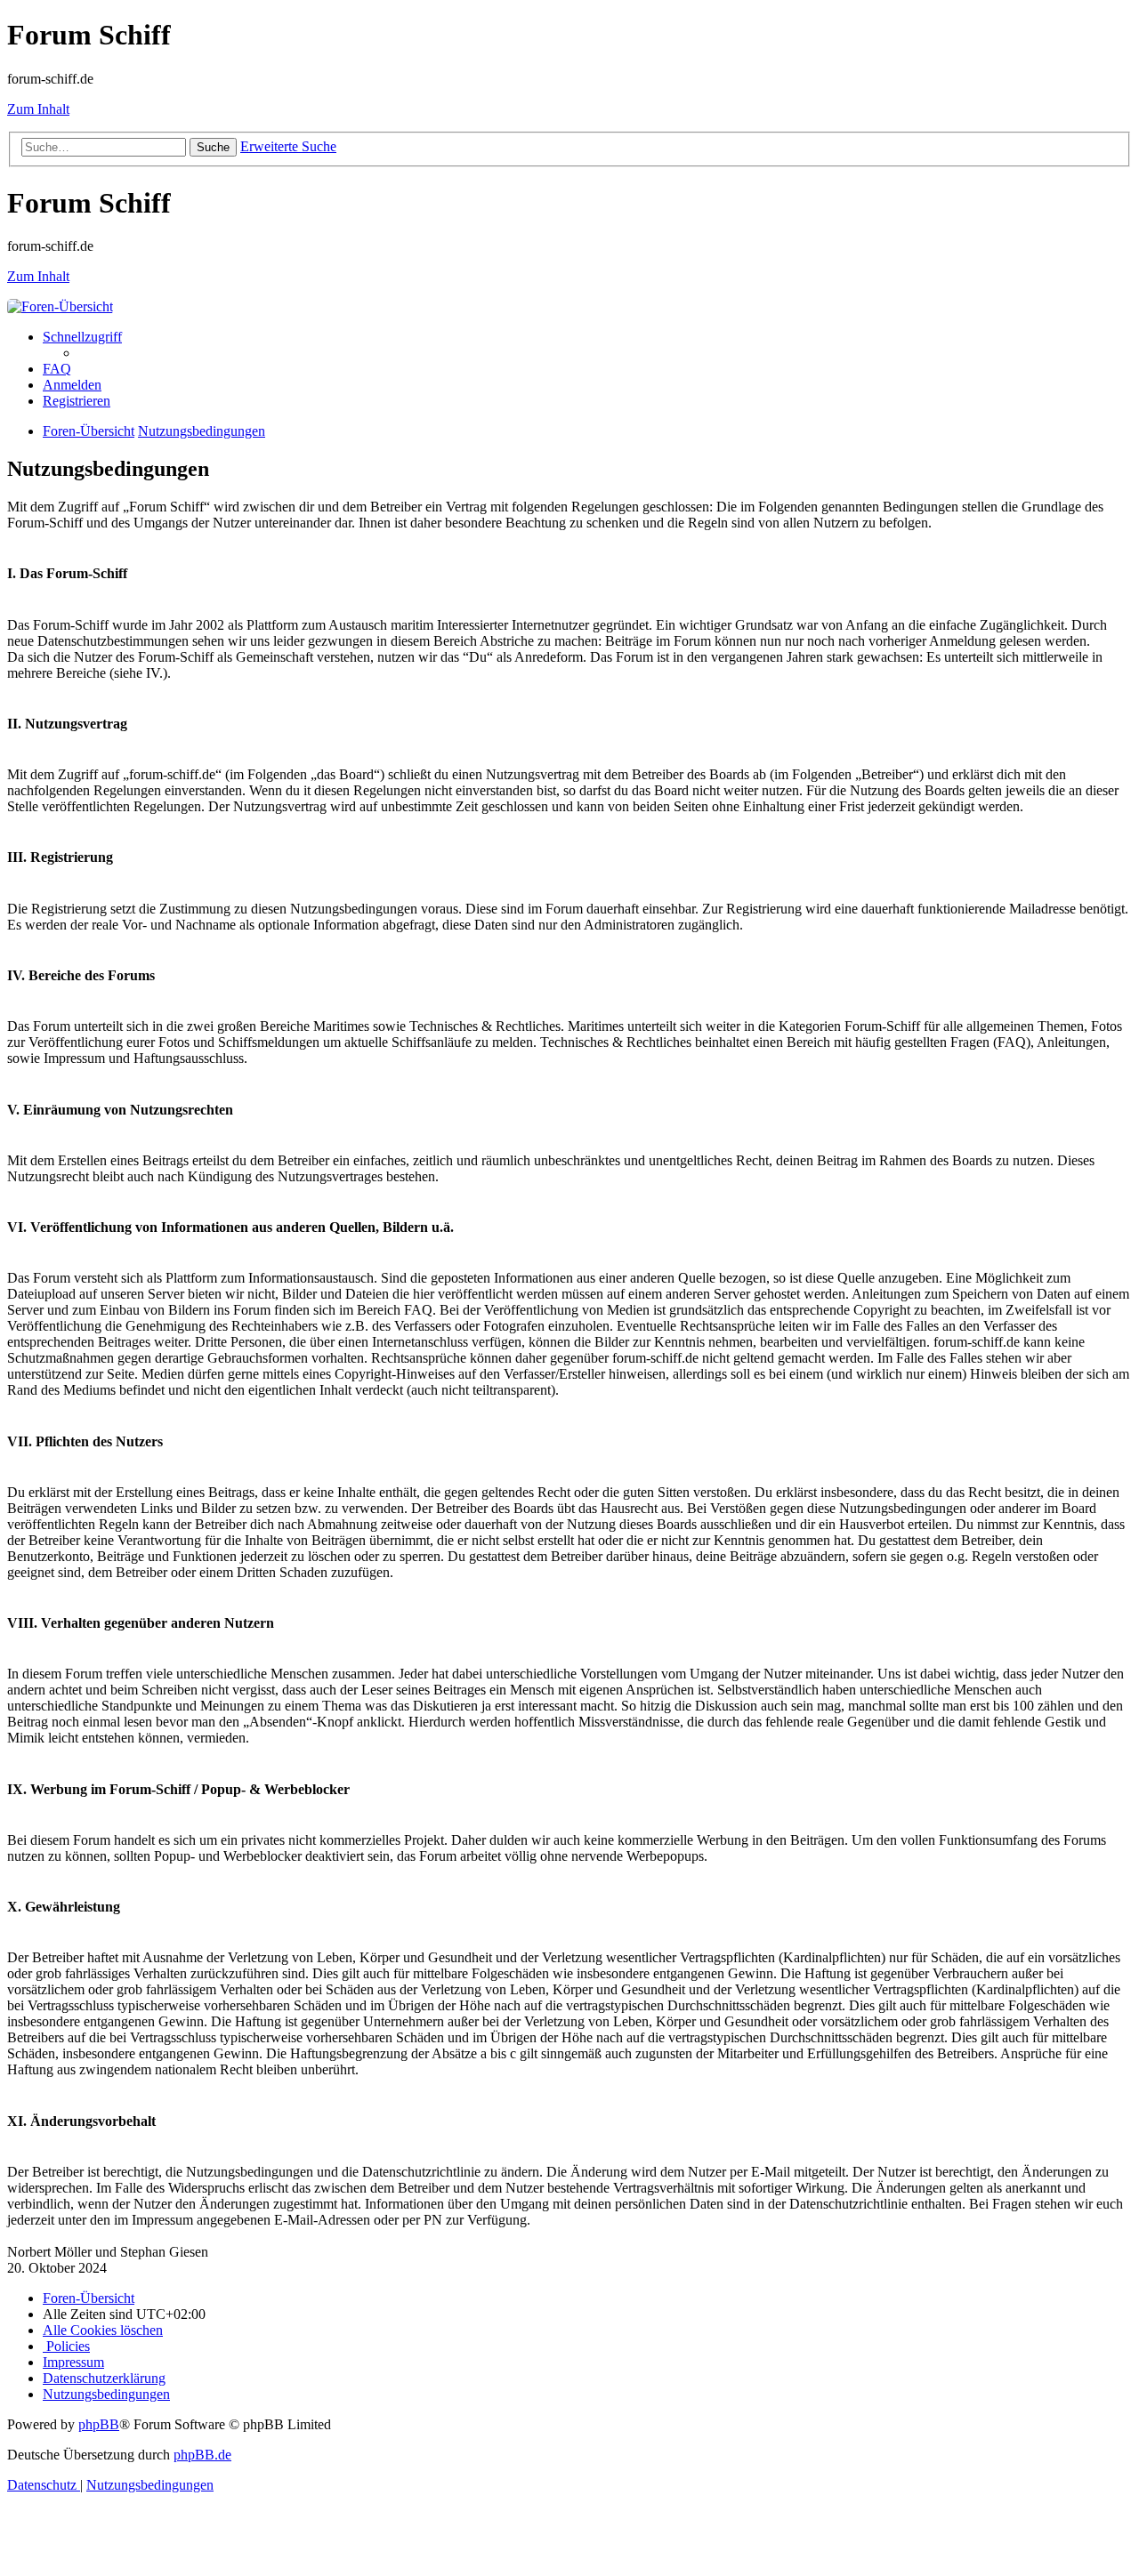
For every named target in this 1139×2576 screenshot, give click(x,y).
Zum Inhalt (38, 109)
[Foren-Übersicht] (60, 306)
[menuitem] (57, 369)
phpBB (99, 2424)
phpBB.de (202, 2455)
